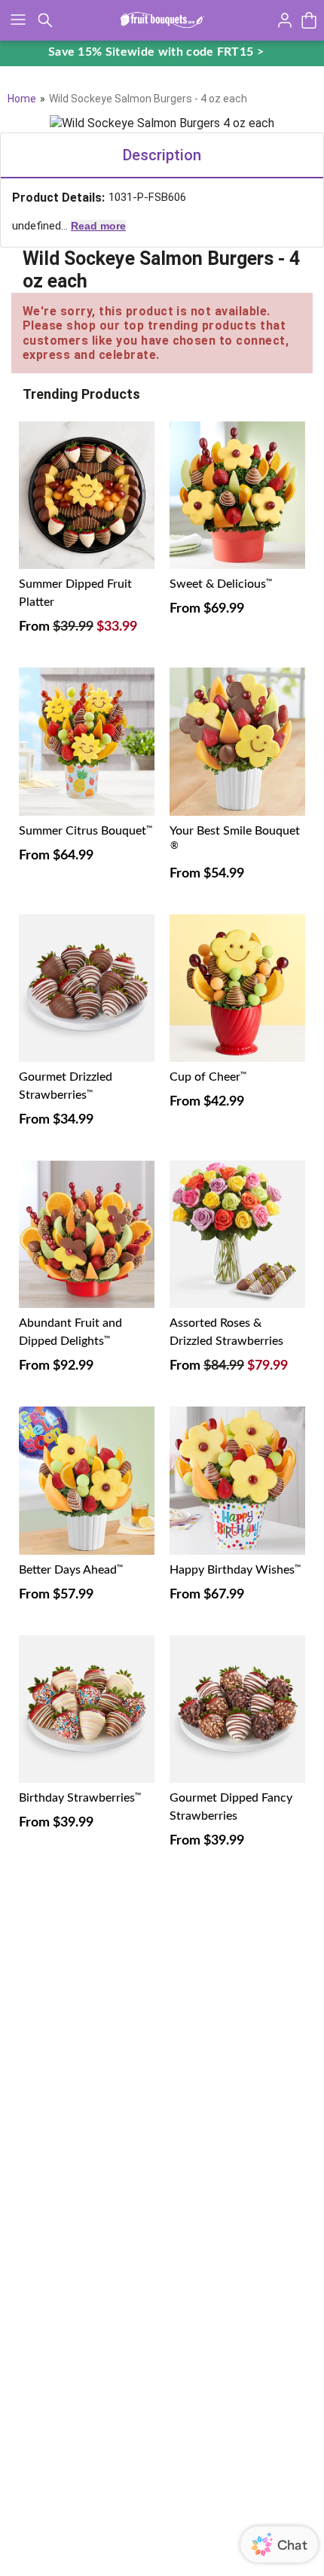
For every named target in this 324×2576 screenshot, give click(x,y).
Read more (98, 226)
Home (22, 99)
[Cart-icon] (309, 20)
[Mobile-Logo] (162, 20)
